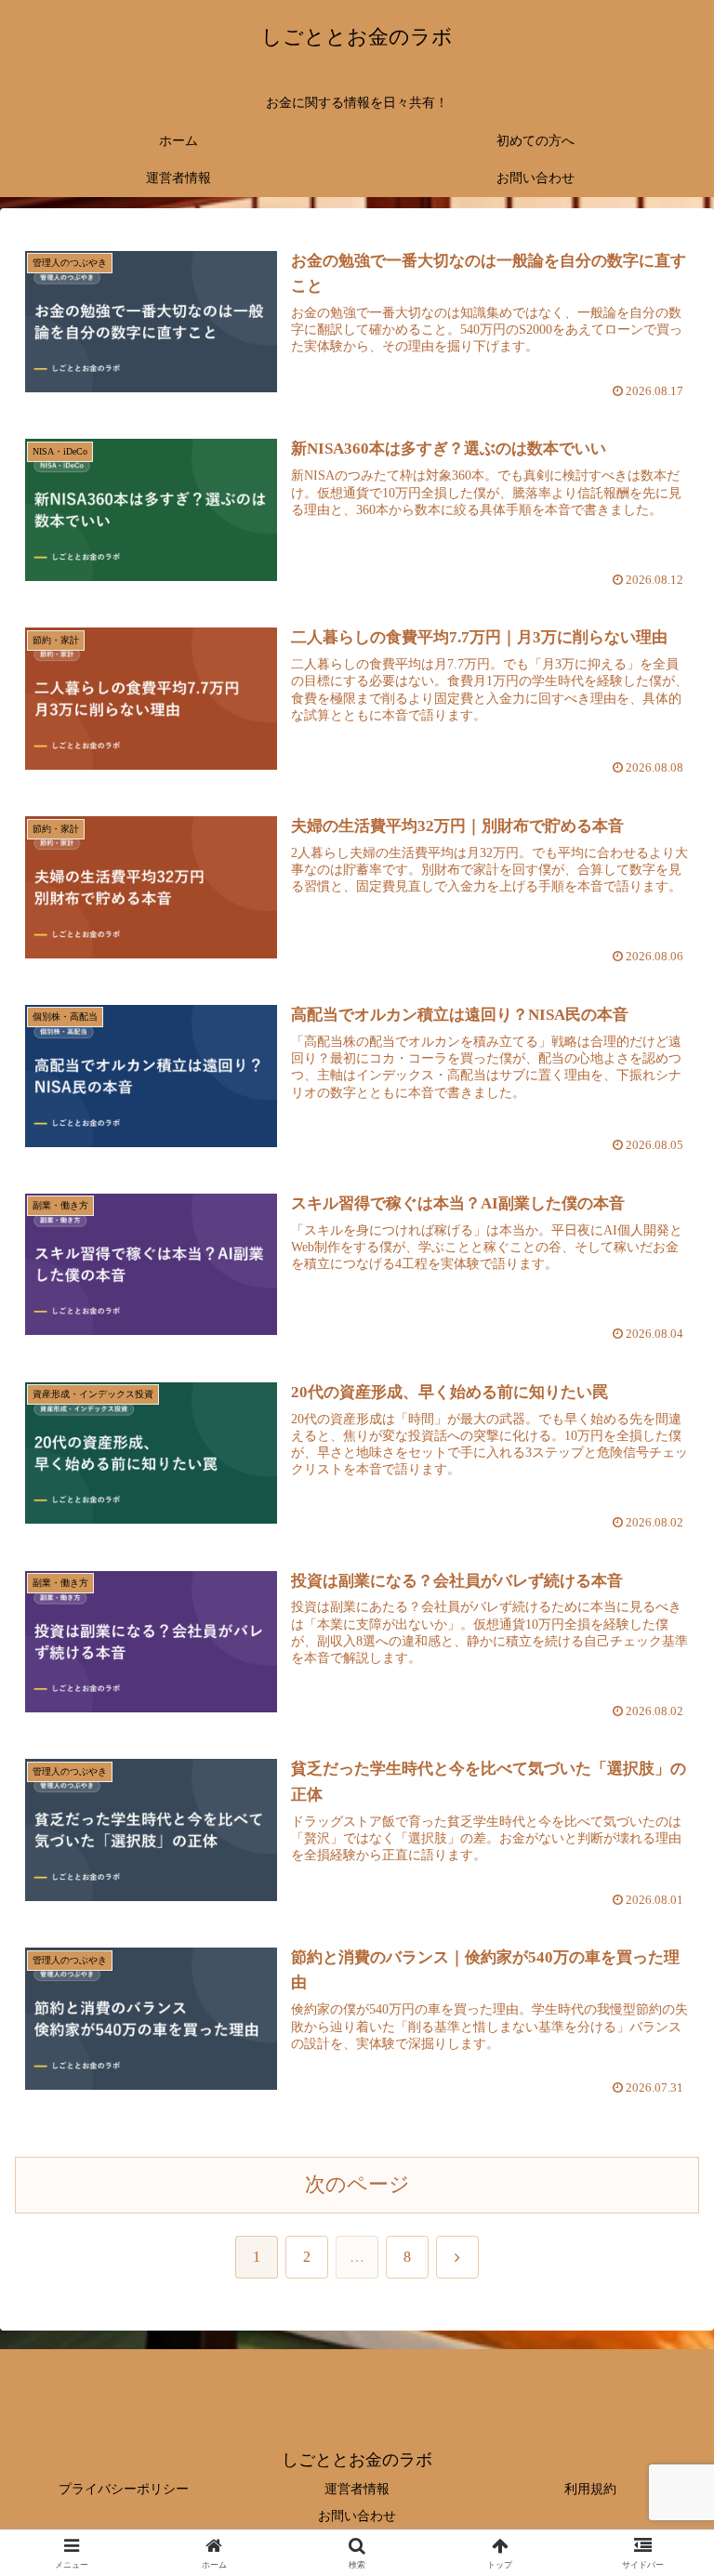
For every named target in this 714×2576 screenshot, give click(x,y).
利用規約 (590, 2489)
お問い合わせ (357, 2516)
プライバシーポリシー (124, 2489)
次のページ (357, 2185)
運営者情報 (357, 2489)
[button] (660, 2404)
